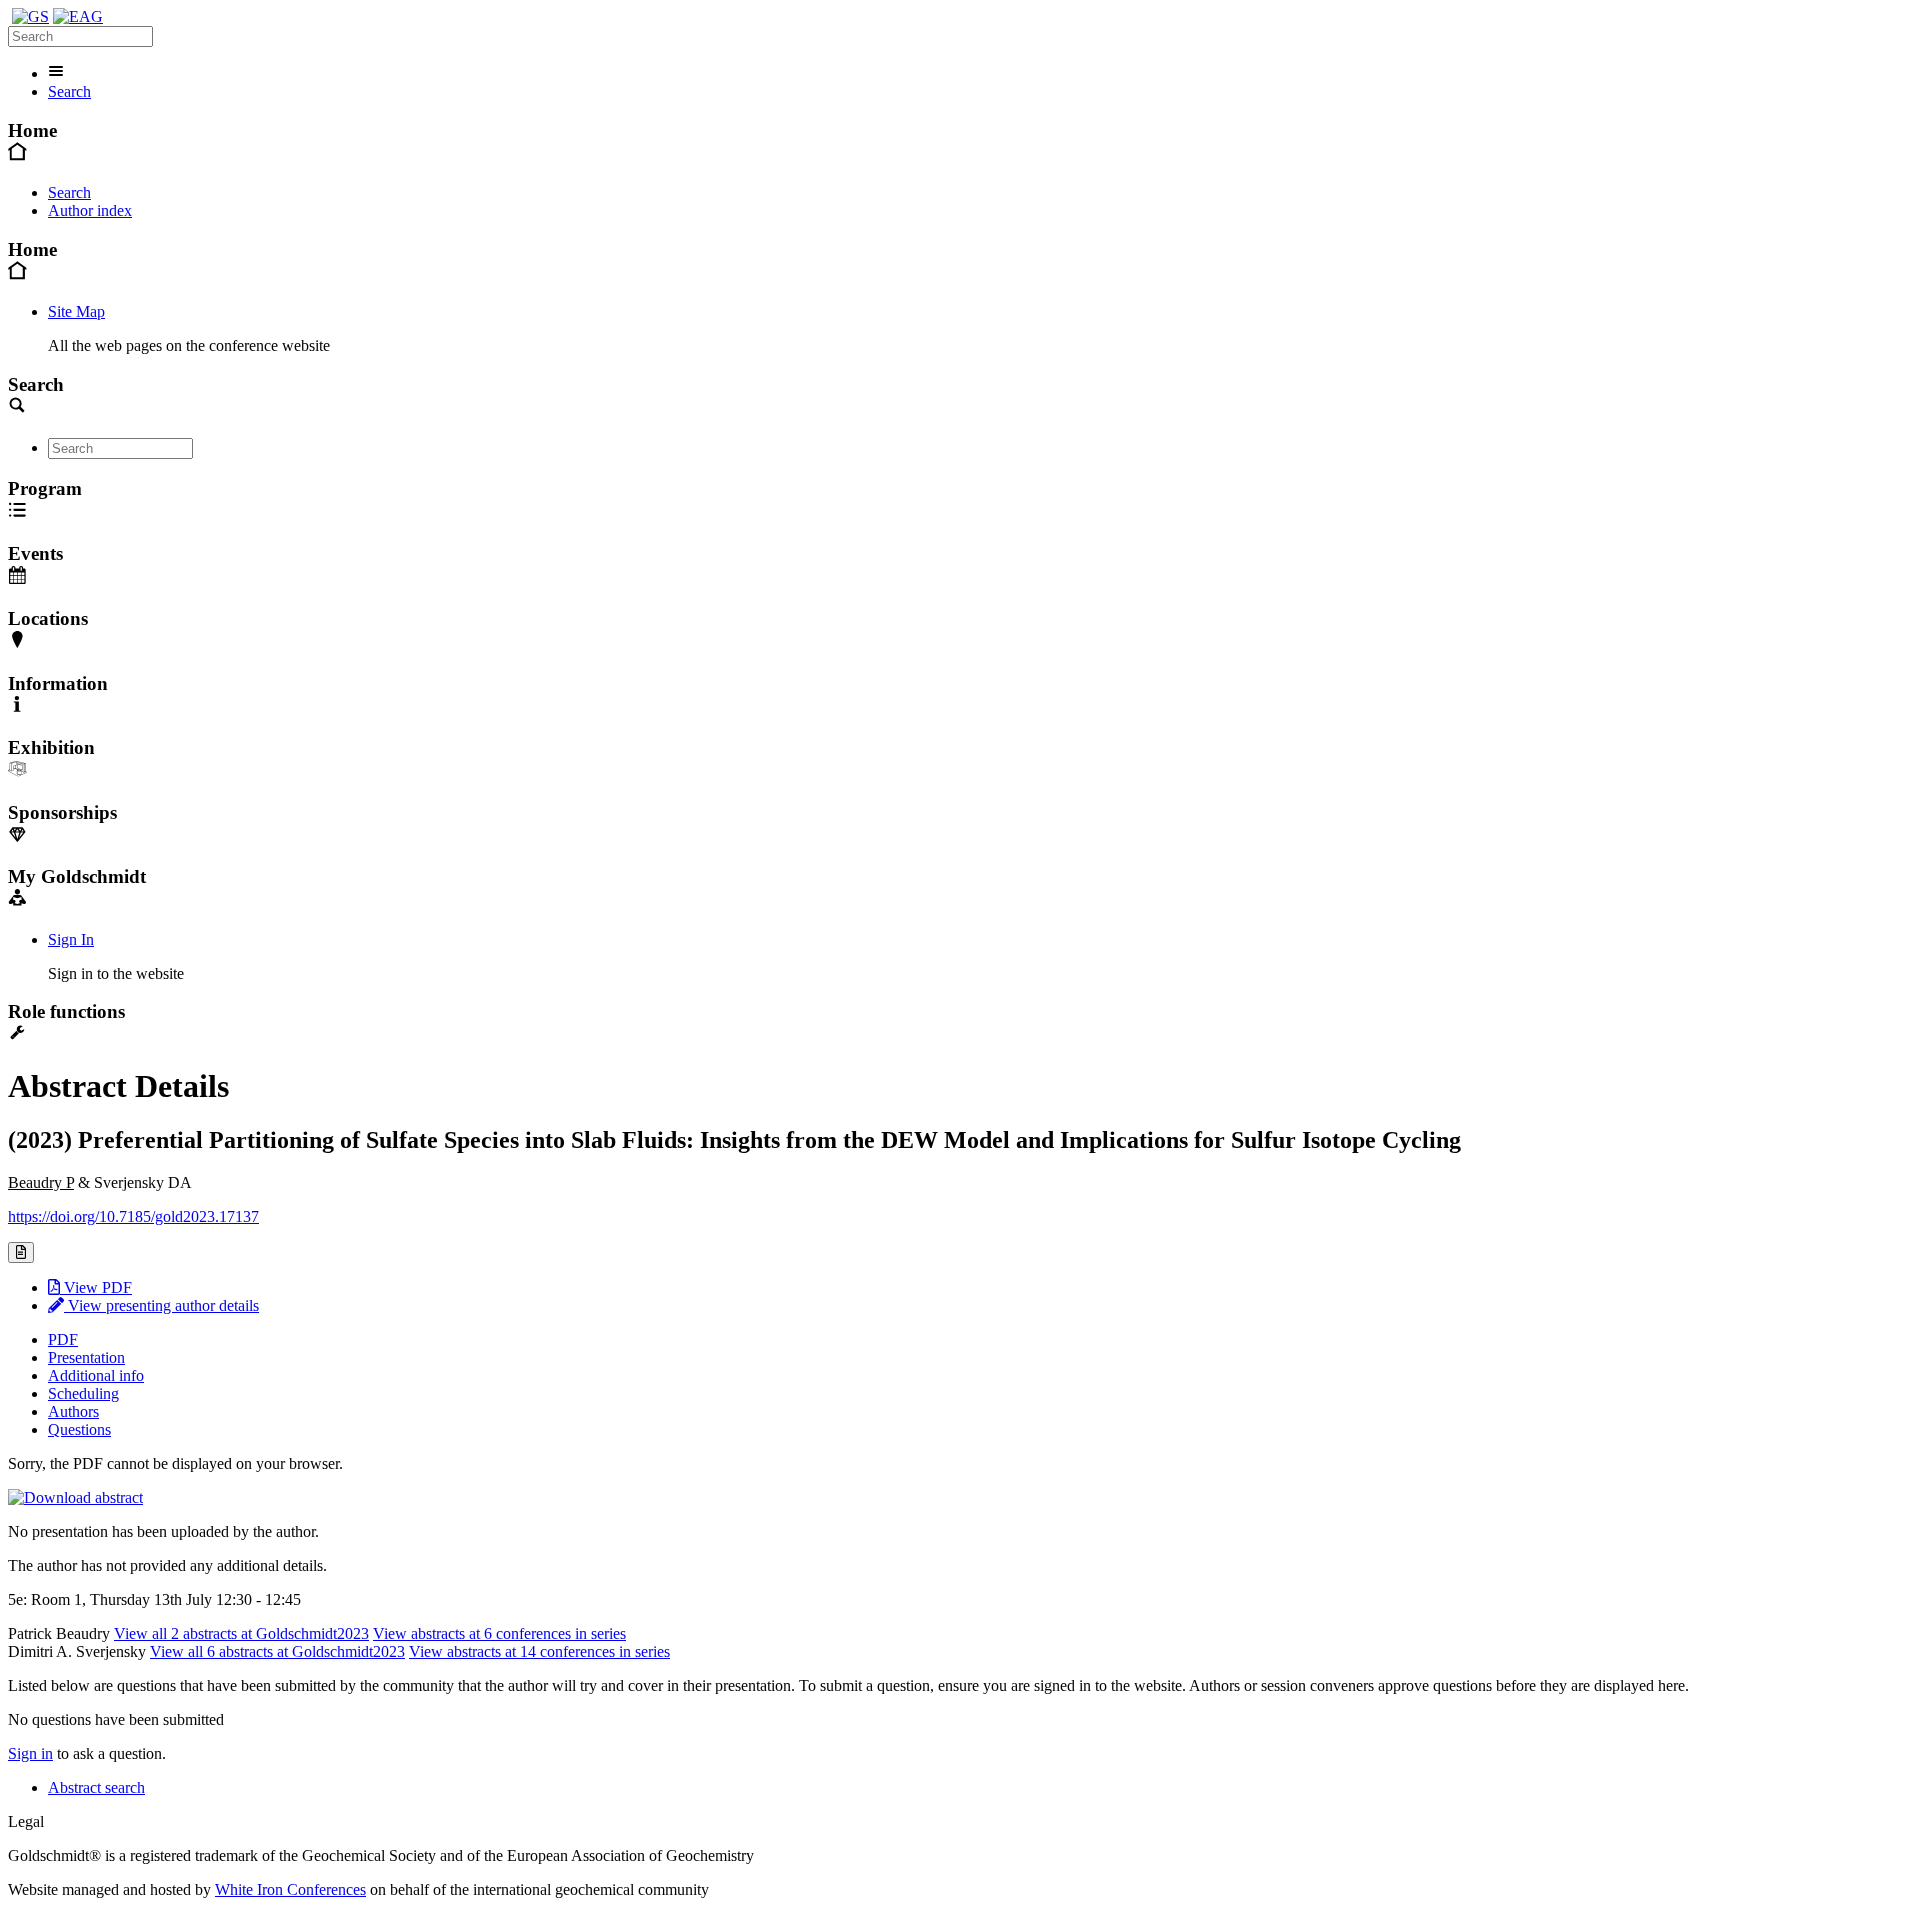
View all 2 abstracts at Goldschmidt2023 (241, 1633)
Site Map (76, 311)
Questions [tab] (79, 1429)
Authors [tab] (73, 1411)
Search (69, 91)
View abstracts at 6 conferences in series (499, 1633)
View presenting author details (161, 1305)
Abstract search (96, 1787)
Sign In (71, 939)
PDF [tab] (63, 1339)
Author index (90, 210)
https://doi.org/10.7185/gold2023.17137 (133, 1216)
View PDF (96, 1287)
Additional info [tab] (96, 1375)
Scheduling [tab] (83, 1393)
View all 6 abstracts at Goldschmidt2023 (277, 1651)
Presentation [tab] (86, 1357)
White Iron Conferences (290, 1889)
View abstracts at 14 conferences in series (539, 1651)
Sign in (30, 1753)
